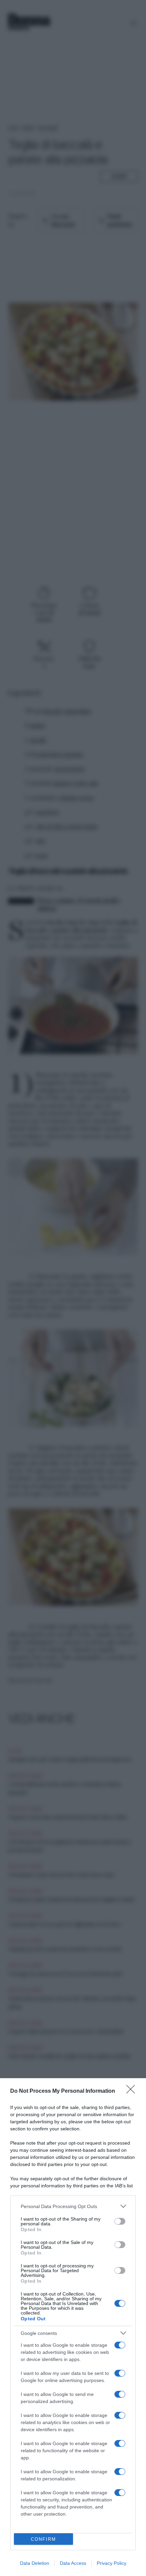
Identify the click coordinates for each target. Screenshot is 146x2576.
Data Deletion (35, 2563)
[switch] (120, 2221)
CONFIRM (43, 2539)
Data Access (73, 2563)
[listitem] (73, 2206)
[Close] (133, 2091)
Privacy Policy (112, 2563)
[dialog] (73, 2327)
